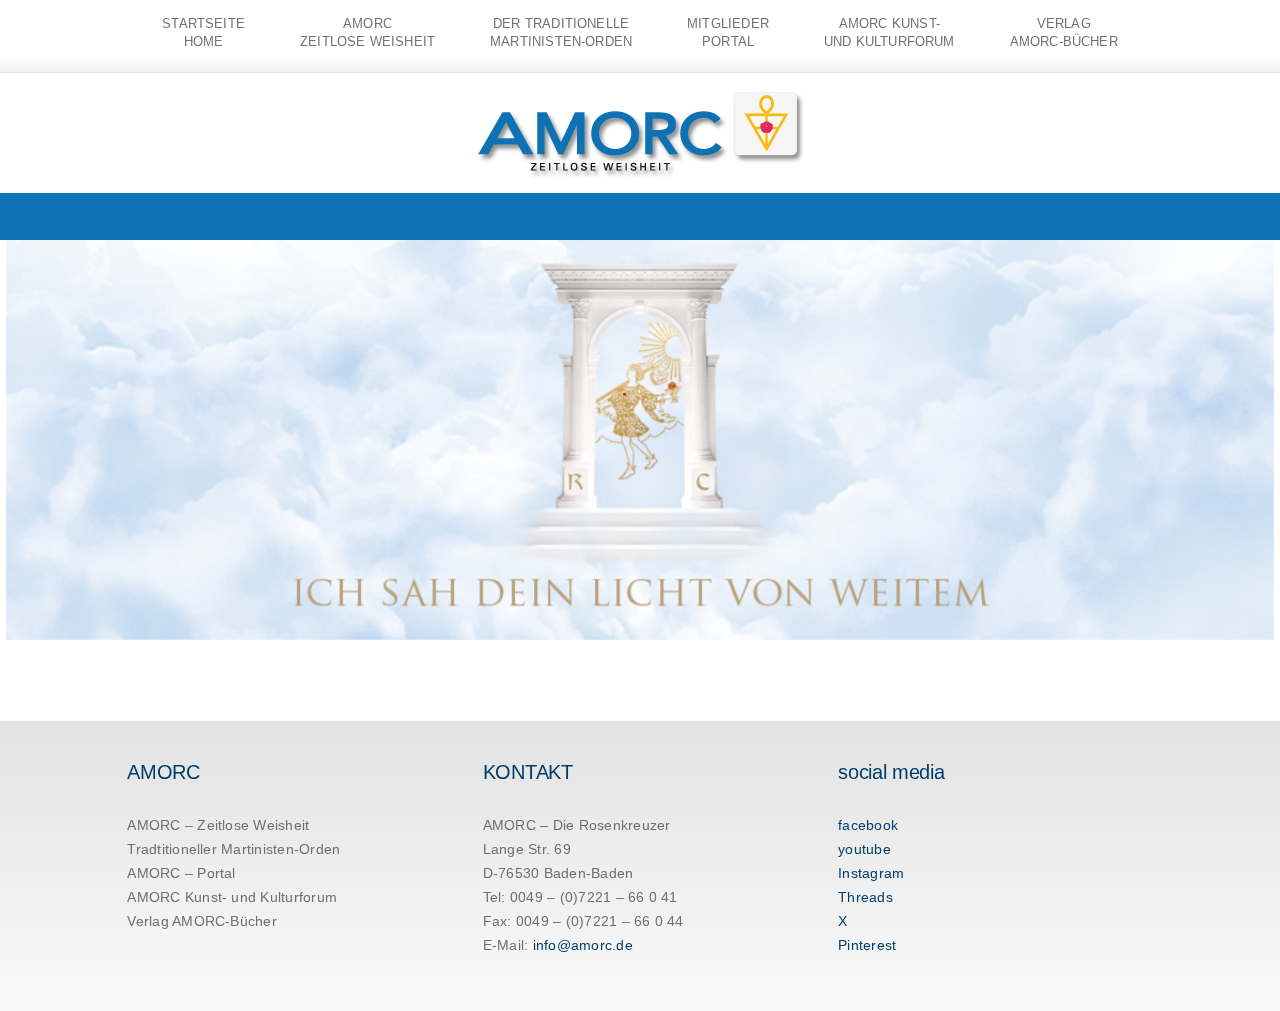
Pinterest (867, 945)
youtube (864, 849)
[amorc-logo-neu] (640, 96)
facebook (868, 825)
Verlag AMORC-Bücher (202, 921)
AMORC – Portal (181, 873)
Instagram (871, 873)
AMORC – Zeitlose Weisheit (218, 825)
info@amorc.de (583, 945)
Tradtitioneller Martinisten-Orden (233, 849)
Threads (865, 897)
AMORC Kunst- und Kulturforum (232, 897)
